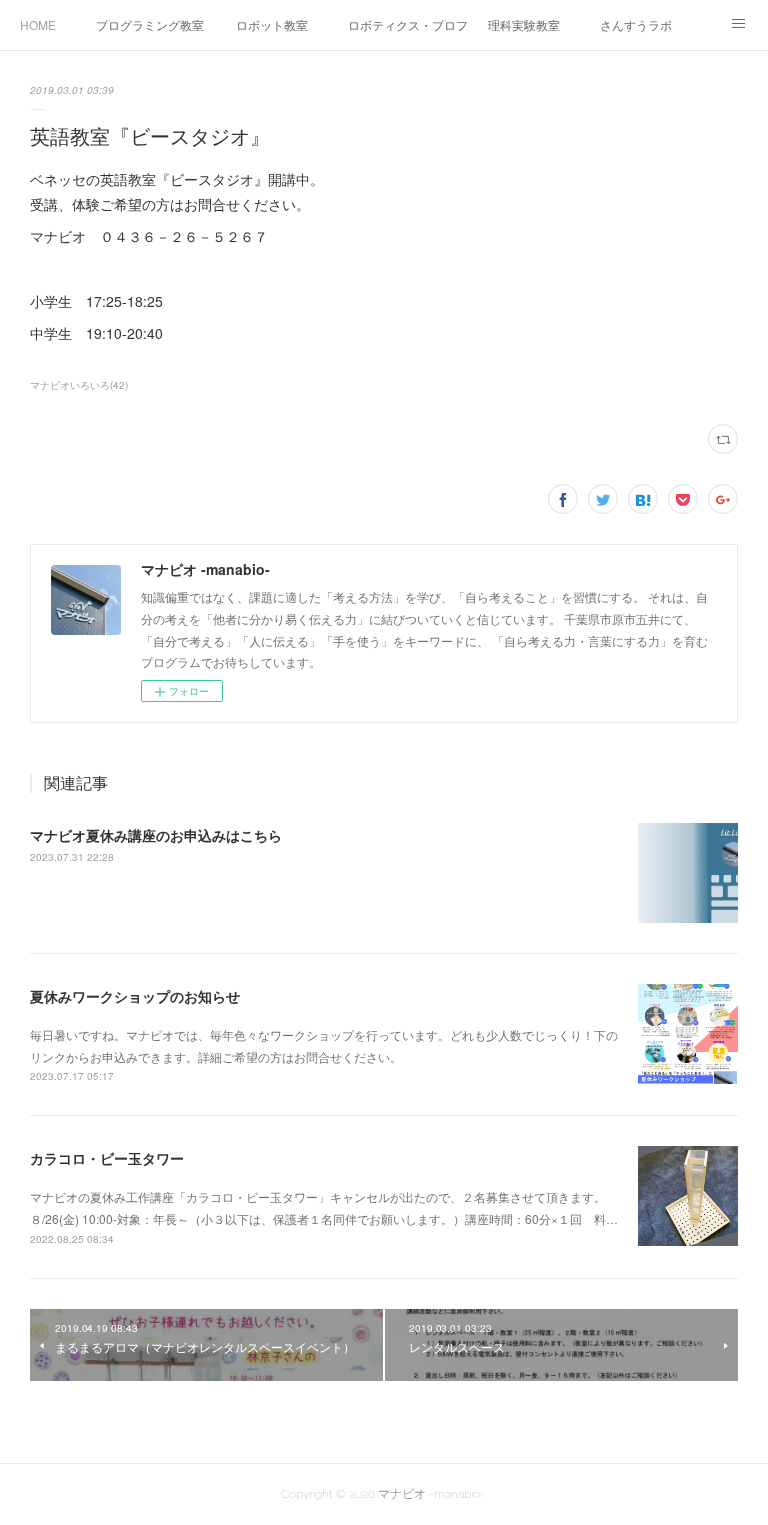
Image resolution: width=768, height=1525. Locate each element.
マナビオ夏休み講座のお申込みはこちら (156, 835)
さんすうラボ (636, 24)
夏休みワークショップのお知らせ (135, 996)
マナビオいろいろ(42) (79, 385)
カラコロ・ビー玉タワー (107, 1158)
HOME (38, 24)
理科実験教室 (524, 24)
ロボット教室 (272, 24)
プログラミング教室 (150, 24)
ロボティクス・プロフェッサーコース (408, 24)
